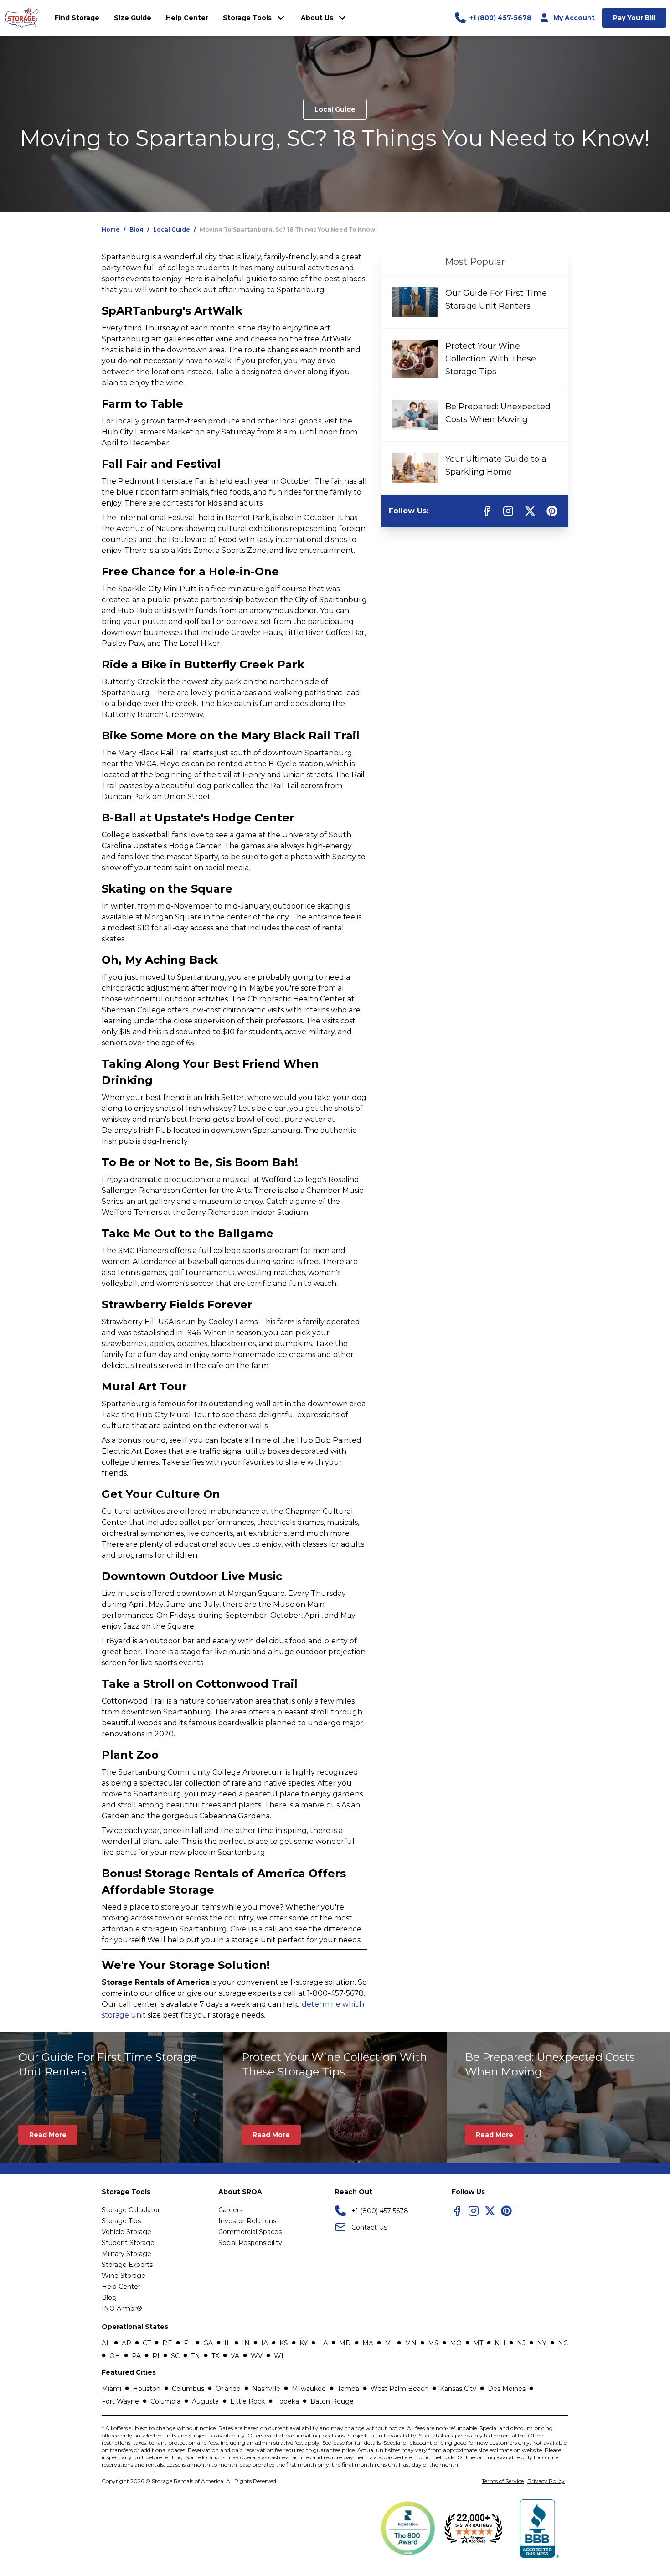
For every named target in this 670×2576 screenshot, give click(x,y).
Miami (111, 2389)
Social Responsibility (250, 2243)
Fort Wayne (120, 2401)
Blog (137, 230)
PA (136, 2356)
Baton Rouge (332, 2401)
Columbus (188, 2389)
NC (563, 2343)
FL (188, 2343)
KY (304, 2343)
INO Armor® (122, 2308)
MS (433, 2343)
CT (147, 2343)
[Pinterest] (506, 2211)
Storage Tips (121, 2221)
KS (284, 2343)
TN (196, 2356)
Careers (230, 2210)
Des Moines (507, 2389)
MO (456, 2343)
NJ (521, 2343)
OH (115, 2356)
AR (126, 2343)
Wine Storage (124, 2276)
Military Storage (126, 2254)
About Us (317, 18)
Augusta (205, 2401)
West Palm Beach (399, 2389)
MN (411, 2343)
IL (227, 2343)
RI (156, 2356)
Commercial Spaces (250, 2232)
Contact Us (369, 2227)
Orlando (228, 2389)
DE (167, 2343)
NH (500, 2343)
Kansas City (458, 2389)
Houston (147, 2389)
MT (478, 2343)
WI (279, 2356)
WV (257, 2356)
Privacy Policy (546, 2481)
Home (111, 230)
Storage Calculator (131, 2210)
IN (246, 2343)
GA (208, 2343)
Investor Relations (247, 2221)
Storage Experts (127, 2265)
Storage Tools (247, 18)
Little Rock (247, 2401)
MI (389, 2343)
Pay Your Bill (634, 18)
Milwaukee (309, 2389)
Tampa (348, 2389)
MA (368, 2343)
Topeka (288, 2401)
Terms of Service (503, 2481)
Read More (48, 2135)
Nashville (266, 2389)
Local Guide (335, 109)
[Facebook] (457, 2211)
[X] (490, 2211)
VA (235, 2356)
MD (345, 2343)
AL (106, 2343)
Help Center (121, 2287)
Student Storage (128, 2243)
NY (542, 2343)
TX (215, 2356)
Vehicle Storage (126, 2232)
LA (323, 2343)
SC (175, 2356)
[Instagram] (474, 2211)
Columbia (165, 2401)
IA (265, 2343)
